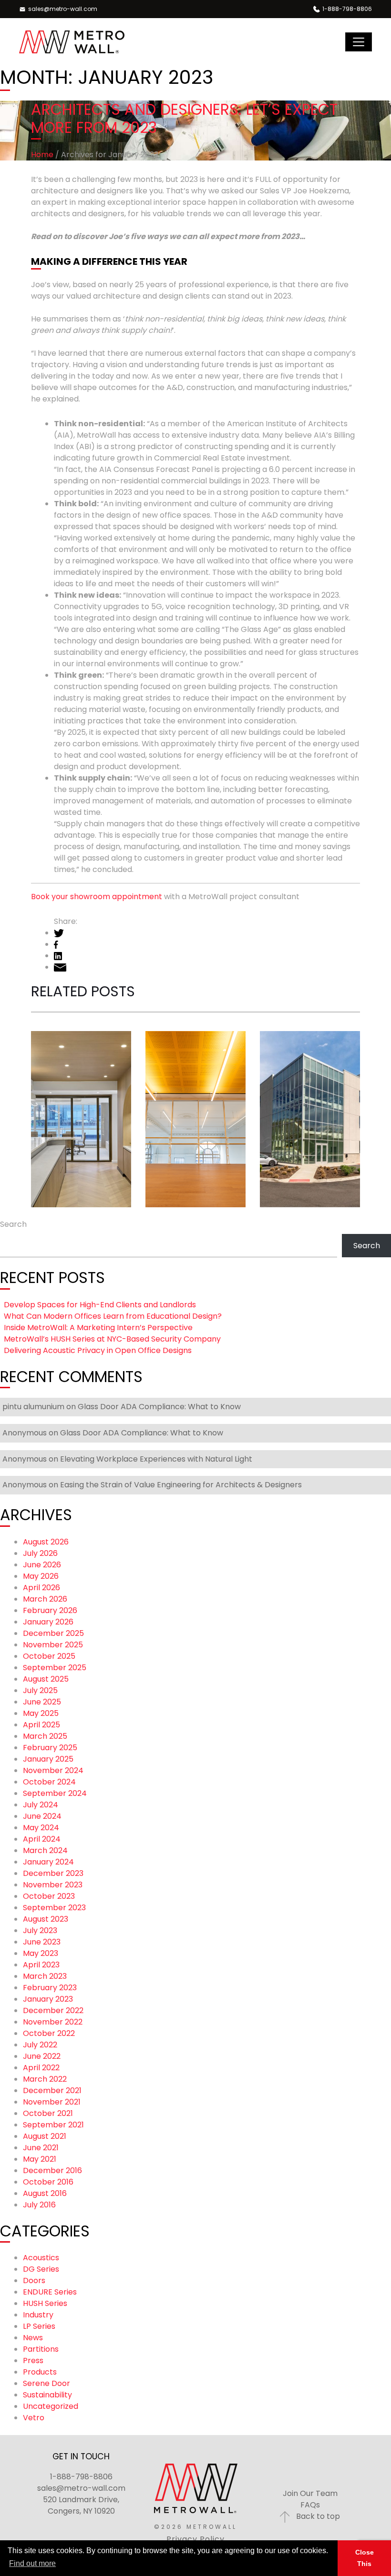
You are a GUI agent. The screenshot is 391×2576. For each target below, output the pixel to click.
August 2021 (45, 2136)
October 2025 (49, 1656)
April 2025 (41, 1725)
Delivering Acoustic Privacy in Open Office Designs (98, 1350)
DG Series (41, 2269)
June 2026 (42, 1565)
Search (13, 1224)
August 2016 (45, 2193)
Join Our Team (310, 2493)
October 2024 (49, 1782)
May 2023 (41, 1953)
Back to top (317, 2516)
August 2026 (46, 1542)
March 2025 (45, 1736)
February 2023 (50, 1988)
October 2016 (48, 2182)
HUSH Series (45, 2303)
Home (42, 155)
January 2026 (48, 1622)
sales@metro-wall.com (81, 2488)
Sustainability (47, 2395)
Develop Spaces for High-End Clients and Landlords (76, 1024)
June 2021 (41, 2148)
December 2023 (53, 1873)
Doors (34, 2280)
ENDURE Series (50, 2292)
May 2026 (41, 1576)
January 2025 (48, 1759)
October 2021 (48, 2113)
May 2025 (41, 1713)
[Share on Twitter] (59, 933)
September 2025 (55, 1668)
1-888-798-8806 (81, 2477)
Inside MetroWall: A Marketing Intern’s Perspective (308, 1034)
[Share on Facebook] (56, 944)
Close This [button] (365, 2558)
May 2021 (40, 2159)
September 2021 (53, 2125)
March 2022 (45, 2079)
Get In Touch (81, 2456)
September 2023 (54, 1908)
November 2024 (53, 1770)
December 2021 (52, 2090)
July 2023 (40, 1930)
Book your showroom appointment (98, 897)
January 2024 (48, 1862)
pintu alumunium (33, 1407)
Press (33, 2360)
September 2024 (55, 1793)
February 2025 (50, 1748)
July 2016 (39, 2205)
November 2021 (52, 2102)
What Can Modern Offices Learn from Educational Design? (194, 986)
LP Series (39, 2326)
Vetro (34, 2418)
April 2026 (41, 1588)
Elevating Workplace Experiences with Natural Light (156, 1459)
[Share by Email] (60, 967)
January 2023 (48, 1999)
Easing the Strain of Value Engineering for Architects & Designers (181, 1485)
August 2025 (46, 1679)
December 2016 (52, 2170)
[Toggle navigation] (359, 42)
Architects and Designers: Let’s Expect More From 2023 (184, 118)
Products (40, 2372)
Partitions (41, 2349)
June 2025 (42, 1702)
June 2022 (42, 2056)
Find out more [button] (32, 2563)
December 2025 (53, 1633)
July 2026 (40, 1553)
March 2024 (45, 1850)
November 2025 (53, 1645)
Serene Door (46, 2383)
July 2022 (40, 2045)
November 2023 (53, 1885)
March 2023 (45, 1976)
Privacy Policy (195, 2539)
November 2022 (53, 2022)
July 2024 (41, 1805)
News (33, 2338)
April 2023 (41, 1965)
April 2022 (41, 2068)
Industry (38, 2315)
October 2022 (49, 2033)
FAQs (310, 2505)
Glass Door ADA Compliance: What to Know (159, 1407)
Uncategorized (51, 2406)
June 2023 (42, 1942)
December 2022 (53, 2010)
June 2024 (42, 1816)
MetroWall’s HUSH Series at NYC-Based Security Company (112, 1339)
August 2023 (46, 1919)
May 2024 (41, 1828)
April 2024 (42, 1839)
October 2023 (49, 1896)
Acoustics (41, 2258)
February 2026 (50, 1610)
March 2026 (45, 1599)
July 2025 (40, 1690)
